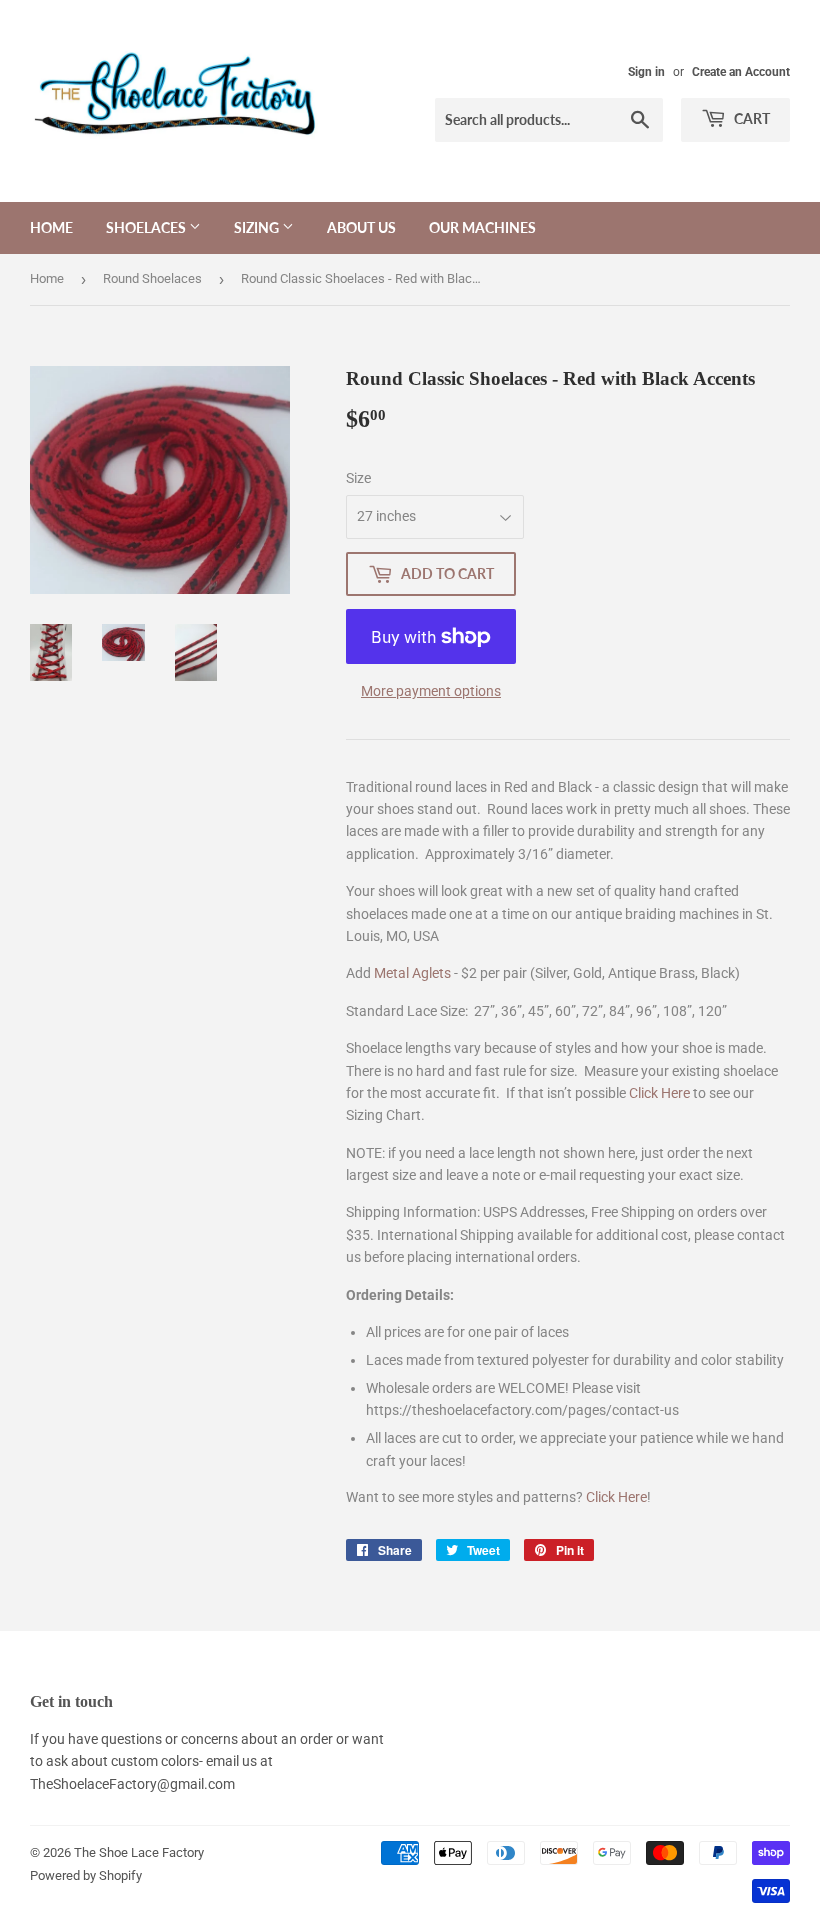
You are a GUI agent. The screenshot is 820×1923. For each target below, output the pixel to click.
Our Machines (482, 227)
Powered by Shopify (86, 1875)
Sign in (646, 72)
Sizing (258, 227)
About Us (361, 227)
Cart (750, 118)
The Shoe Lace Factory (139, 1852)
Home (51, 227)
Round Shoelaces (152, 278)
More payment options (431, 691)
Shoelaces (147, 227)
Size (358, 478)
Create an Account (741, 72)
